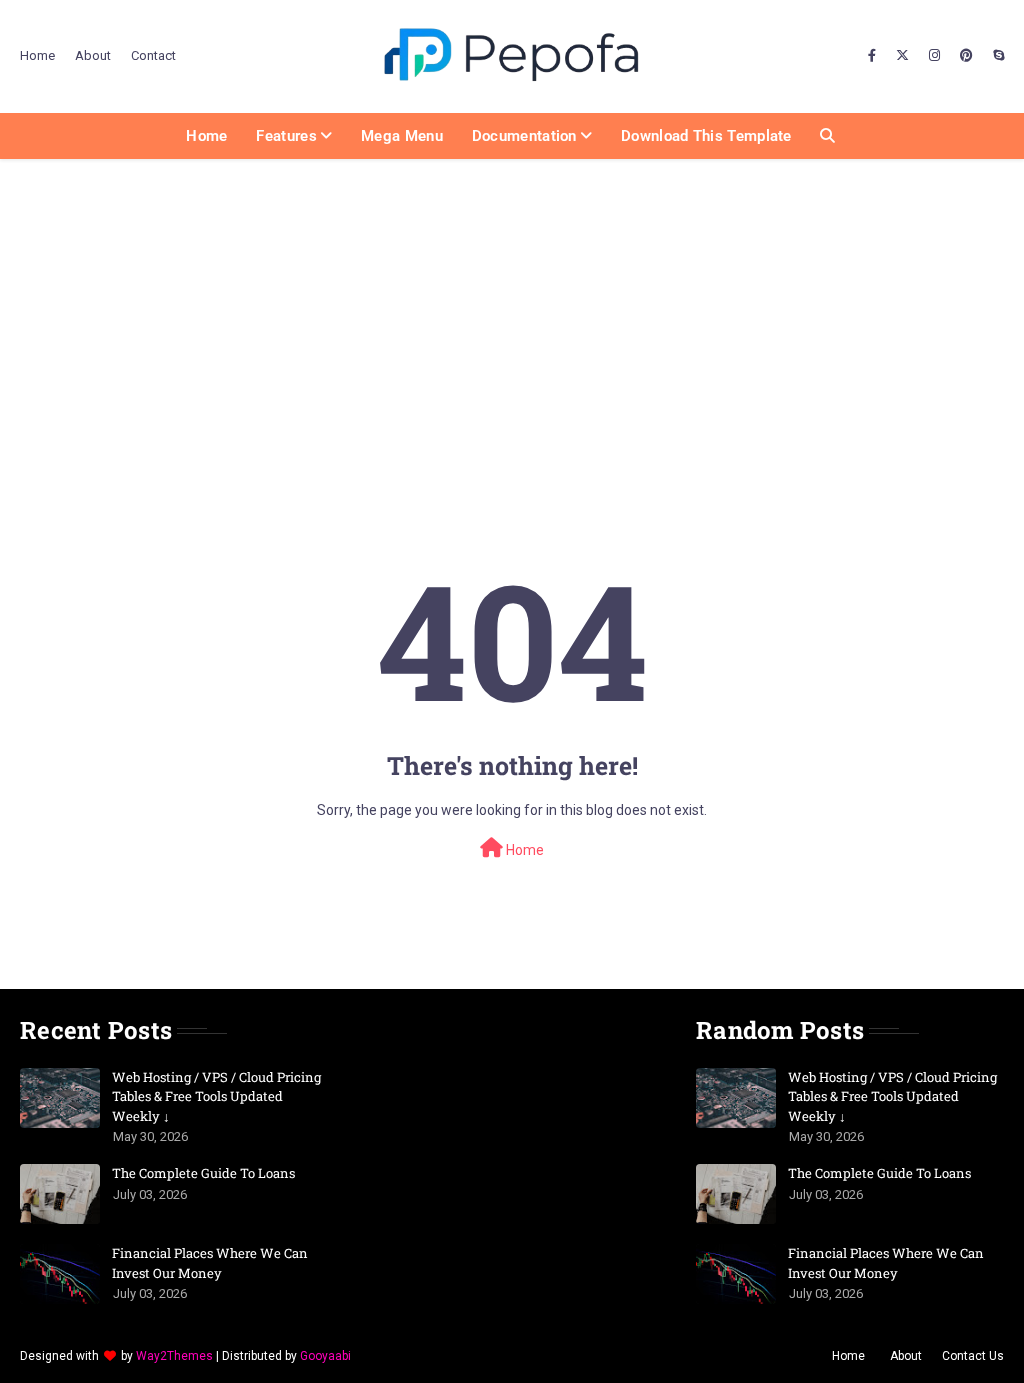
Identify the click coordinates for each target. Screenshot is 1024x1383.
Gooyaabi (325, 1356)
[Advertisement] (512, 309)
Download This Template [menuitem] (706, 136)
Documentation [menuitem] (524, 136)
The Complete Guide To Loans (203, 1173)
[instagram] (934, 56)
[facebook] (872, 56)
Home (37, 55)
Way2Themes (174, 1356)
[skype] (996, 56)
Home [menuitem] (206, 136)
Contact (153, 55)
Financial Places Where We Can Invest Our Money (210, 1263)
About (93, 55)
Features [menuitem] (286, 136)
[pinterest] (966, 56)
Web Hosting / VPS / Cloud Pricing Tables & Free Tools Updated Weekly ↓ (216, 1096)
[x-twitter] (902, 56)
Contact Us (973, 1356)
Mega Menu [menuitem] (402, 136)
